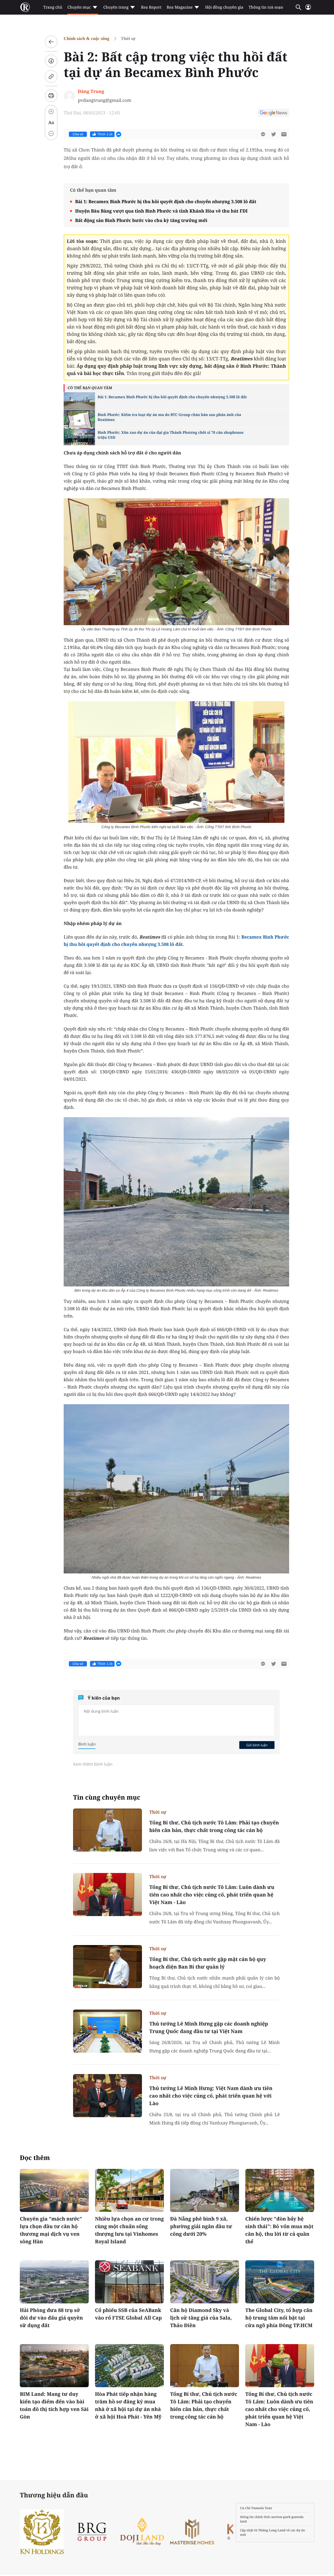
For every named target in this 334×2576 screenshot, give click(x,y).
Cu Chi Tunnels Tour (256, 2508)
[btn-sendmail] (284, 134)
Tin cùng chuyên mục (107, 1797)
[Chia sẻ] (51, 61)
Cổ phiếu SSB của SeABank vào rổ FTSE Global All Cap (128, 2314)
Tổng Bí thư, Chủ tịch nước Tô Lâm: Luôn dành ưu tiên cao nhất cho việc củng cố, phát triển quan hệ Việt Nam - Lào (212, 1895)
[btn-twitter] (273, 134)
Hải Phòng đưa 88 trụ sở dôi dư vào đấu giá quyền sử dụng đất (51, 2318)
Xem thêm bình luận (93, 1764)
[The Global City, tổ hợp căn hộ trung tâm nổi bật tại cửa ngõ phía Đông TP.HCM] (280, 2282)
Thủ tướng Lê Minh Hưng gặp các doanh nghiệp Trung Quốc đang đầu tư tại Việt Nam (209, 2027)
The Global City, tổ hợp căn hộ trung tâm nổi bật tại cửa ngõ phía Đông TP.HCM (279, 2318)
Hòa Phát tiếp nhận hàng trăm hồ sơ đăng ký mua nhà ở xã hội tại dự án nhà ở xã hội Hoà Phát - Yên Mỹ (128, 2405)
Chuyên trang (116, 7)
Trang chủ (53, 7)
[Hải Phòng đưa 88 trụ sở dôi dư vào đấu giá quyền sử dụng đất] (54, 2282)
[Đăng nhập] (308, 9)
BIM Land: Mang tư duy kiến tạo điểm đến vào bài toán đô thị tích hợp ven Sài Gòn (54, 2405)
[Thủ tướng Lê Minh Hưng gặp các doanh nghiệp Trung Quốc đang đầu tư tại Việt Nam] (108, 2031)
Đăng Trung (91, 91)
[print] (51, 96)
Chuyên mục (79, 7)
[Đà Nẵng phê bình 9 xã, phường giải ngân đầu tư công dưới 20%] (205, 2190)
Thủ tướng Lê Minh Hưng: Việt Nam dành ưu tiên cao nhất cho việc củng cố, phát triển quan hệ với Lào (211, 2096)
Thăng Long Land (272, 2530)
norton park (281, 2517)
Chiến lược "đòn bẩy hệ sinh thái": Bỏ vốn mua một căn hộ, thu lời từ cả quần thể (279, 2230)
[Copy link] (51, 77)
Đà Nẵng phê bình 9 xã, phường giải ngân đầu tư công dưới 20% (201, 2226)
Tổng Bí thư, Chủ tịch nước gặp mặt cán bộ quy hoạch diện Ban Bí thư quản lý (208, 1963)
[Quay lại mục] (51, 42)
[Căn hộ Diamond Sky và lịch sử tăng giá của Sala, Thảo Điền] (205, 2282)
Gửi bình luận (257, 1745)
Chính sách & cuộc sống (87, 39)
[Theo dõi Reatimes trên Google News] (273, 114)
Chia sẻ (78, 134)
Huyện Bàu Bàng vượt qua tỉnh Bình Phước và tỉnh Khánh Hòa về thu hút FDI (161, 211)
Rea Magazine (180, 7)
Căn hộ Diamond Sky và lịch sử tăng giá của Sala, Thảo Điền (201, 2318)
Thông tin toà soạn (266, 7)
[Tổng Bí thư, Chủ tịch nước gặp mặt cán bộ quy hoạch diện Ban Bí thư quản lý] (108, 1967)
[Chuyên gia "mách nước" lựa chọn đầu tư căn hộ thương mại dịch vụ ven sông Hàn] (54, 2190)
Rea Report (151, 7)
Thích (105, 134)
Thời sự (128, 39)
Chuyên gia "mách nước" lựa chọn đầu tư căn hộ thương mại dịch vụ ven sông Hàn (51, 2230)
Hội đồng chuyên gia (224, 7)
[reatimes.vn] (25, 7)
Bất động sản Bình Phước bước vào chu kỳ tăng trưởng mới (141, 220)
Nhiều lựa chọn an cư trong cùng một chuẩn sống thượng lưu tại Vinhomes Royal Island (129, 2230)
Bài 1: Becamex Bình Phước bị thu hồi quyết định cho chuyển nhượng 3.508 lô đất (166, 201)
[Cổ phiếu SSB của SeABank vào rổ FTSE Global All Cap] (129, 2282)
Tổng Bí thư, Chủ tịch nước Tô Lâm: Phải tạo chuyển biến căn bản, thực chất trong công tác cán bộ (214, 1826)
